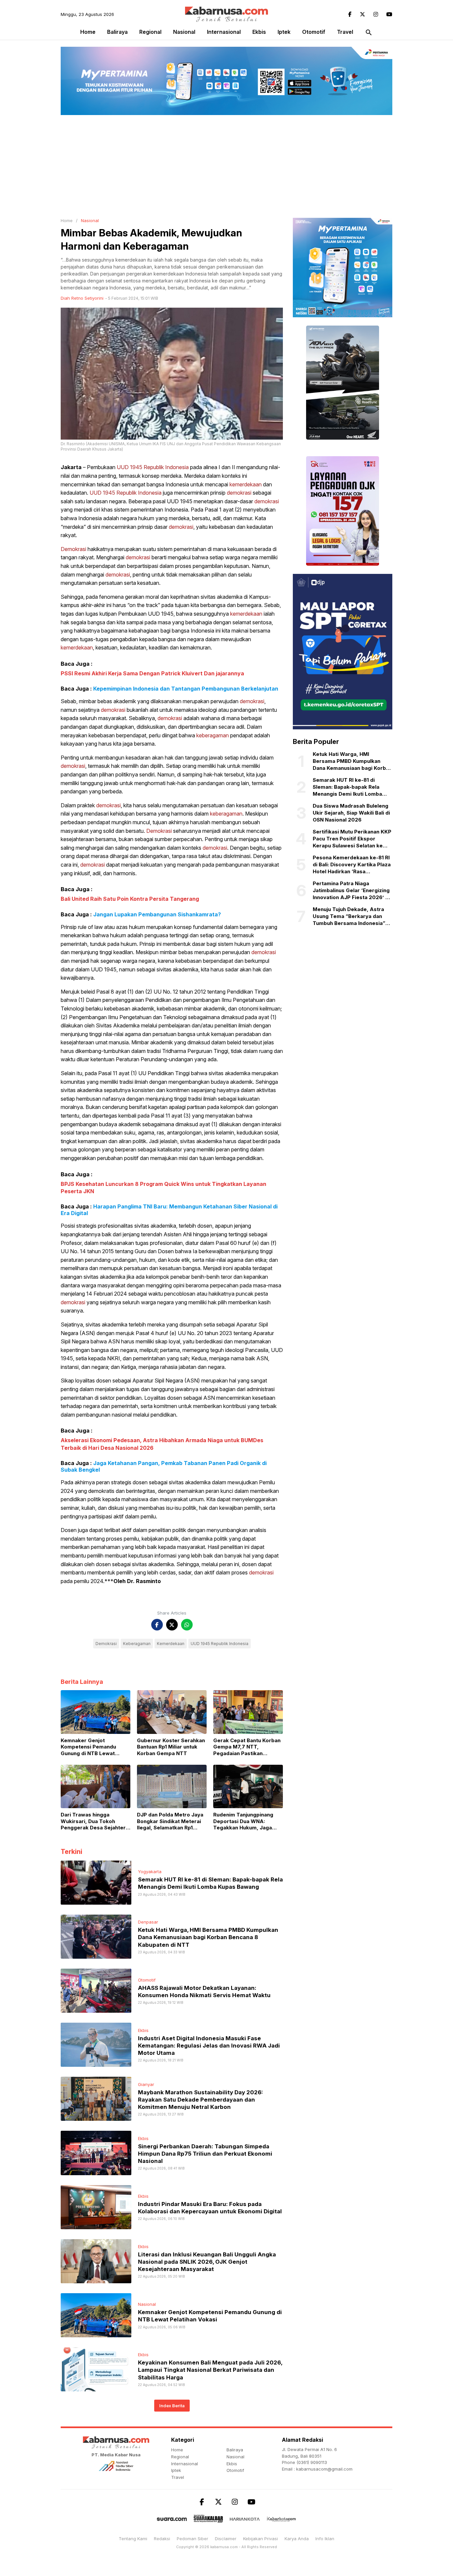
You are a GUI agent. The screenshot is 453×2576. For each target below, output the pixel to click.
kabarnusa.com (224, 2547)
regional (150, 32)
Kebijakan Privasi (260, 2539)
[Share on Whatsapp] (187, 1625)
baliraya (117, 32)
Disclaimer (226, 2539)
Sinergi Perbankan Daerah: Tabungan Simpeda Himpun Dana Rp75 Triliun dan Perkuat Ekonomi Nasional (205, 2154)
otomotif (314, 32)
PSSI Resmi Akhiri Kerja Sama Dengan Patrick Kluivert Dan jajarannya (152, 673)
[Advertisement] (227, 165)
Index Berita (172, 2406)
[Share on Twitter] (172, 1625)
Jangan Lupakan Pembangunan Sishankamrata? (157, 914)
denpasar (148, 1922)
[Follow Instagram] (376, 14)
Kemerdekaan (171, 1644)
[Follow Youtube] (389, 14)
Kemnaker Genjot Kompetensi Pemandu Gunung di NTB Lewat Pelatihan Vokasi (88, 1747)
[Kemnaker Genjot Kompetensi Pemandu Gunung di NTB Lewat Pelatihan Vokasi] (96, 1711)
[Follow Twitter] (362, 14)
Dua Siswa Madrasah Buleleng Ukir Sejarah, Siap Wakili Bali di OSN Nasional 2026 (351, 813)
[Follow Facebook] (350, 14)
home (177, 2450)
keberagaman (213, 735)
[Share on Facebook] (157, 1625)
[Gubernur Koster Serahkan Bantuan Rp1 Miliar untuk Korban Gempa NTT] (172, 1711)
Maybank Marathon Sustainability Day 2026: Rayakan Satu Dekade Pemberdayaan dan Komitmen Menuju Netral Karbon (200, 2100)
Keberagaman (137, 1644)
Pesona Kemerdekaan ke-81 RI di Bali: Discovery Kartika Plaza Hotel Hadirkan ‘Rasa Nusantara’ (352, 865)
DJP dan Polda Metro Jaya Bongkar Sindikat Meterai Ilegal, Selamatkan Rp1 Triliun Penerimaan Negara (170, 1821)
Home (88, 32)
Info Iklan (325, 2539)
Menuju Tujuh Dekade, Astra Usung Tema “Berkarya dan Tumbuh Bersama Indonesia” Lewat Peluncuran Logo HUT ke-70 (349, 916)
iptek (284, 32)
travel (345, 32)
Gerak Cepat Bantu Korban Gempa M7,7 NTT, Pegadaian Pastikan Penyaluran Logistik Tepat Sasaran (247, 1747)
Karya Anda (297, 2539)
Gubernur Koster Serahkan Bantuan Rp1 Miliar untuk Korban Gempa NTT (171, 1747)
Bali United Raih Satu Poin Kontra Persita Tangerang (130, 899)
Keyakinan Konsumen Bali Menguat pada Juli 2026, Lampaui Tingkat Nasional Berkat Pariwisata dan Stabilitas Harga (210, 2370)
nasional (184, 32)
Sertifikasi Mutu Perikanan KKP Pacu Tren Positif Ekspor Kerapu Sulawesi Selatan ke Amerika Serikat (352, 839)
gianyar (146, 2084)
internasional (224, 32)
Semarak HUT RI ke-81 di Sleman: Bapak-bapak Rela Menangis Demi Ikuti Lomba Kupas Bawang (347, 787)
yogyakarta (150, 1871)
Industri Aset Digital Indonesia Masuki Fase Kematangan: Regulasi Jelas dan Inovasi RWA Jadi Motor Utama (209, 2046)
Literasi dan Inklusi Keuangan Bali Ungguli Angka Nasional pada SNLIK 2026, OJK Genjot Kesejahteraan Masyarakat (207, 2262)
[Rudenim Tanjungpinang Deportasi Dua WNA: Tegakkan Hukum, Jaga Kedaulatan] (248, 1786)
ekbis (259, 32)
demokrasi (239, 493)
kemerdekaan (246, 484)
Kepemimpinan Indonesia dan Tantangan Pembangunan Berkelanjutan (186, 689)
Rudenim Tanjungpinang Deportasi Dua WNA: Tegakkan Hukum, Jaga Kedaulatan (243, 1821)
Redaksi (162, 2539)
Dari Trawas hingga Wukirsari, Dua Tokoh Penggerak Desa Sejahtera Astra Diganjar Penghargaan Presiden (95, 1821)
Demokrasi (73, 549)
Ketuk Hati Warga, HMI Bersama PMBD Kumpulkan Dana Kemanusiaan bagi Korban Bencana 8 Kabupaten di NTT (208, 1937)
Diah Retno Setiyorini (82, 298)
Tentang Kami (133, 2539)
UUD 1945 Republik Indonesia (153, 467)
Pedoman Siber (193, 2539)
